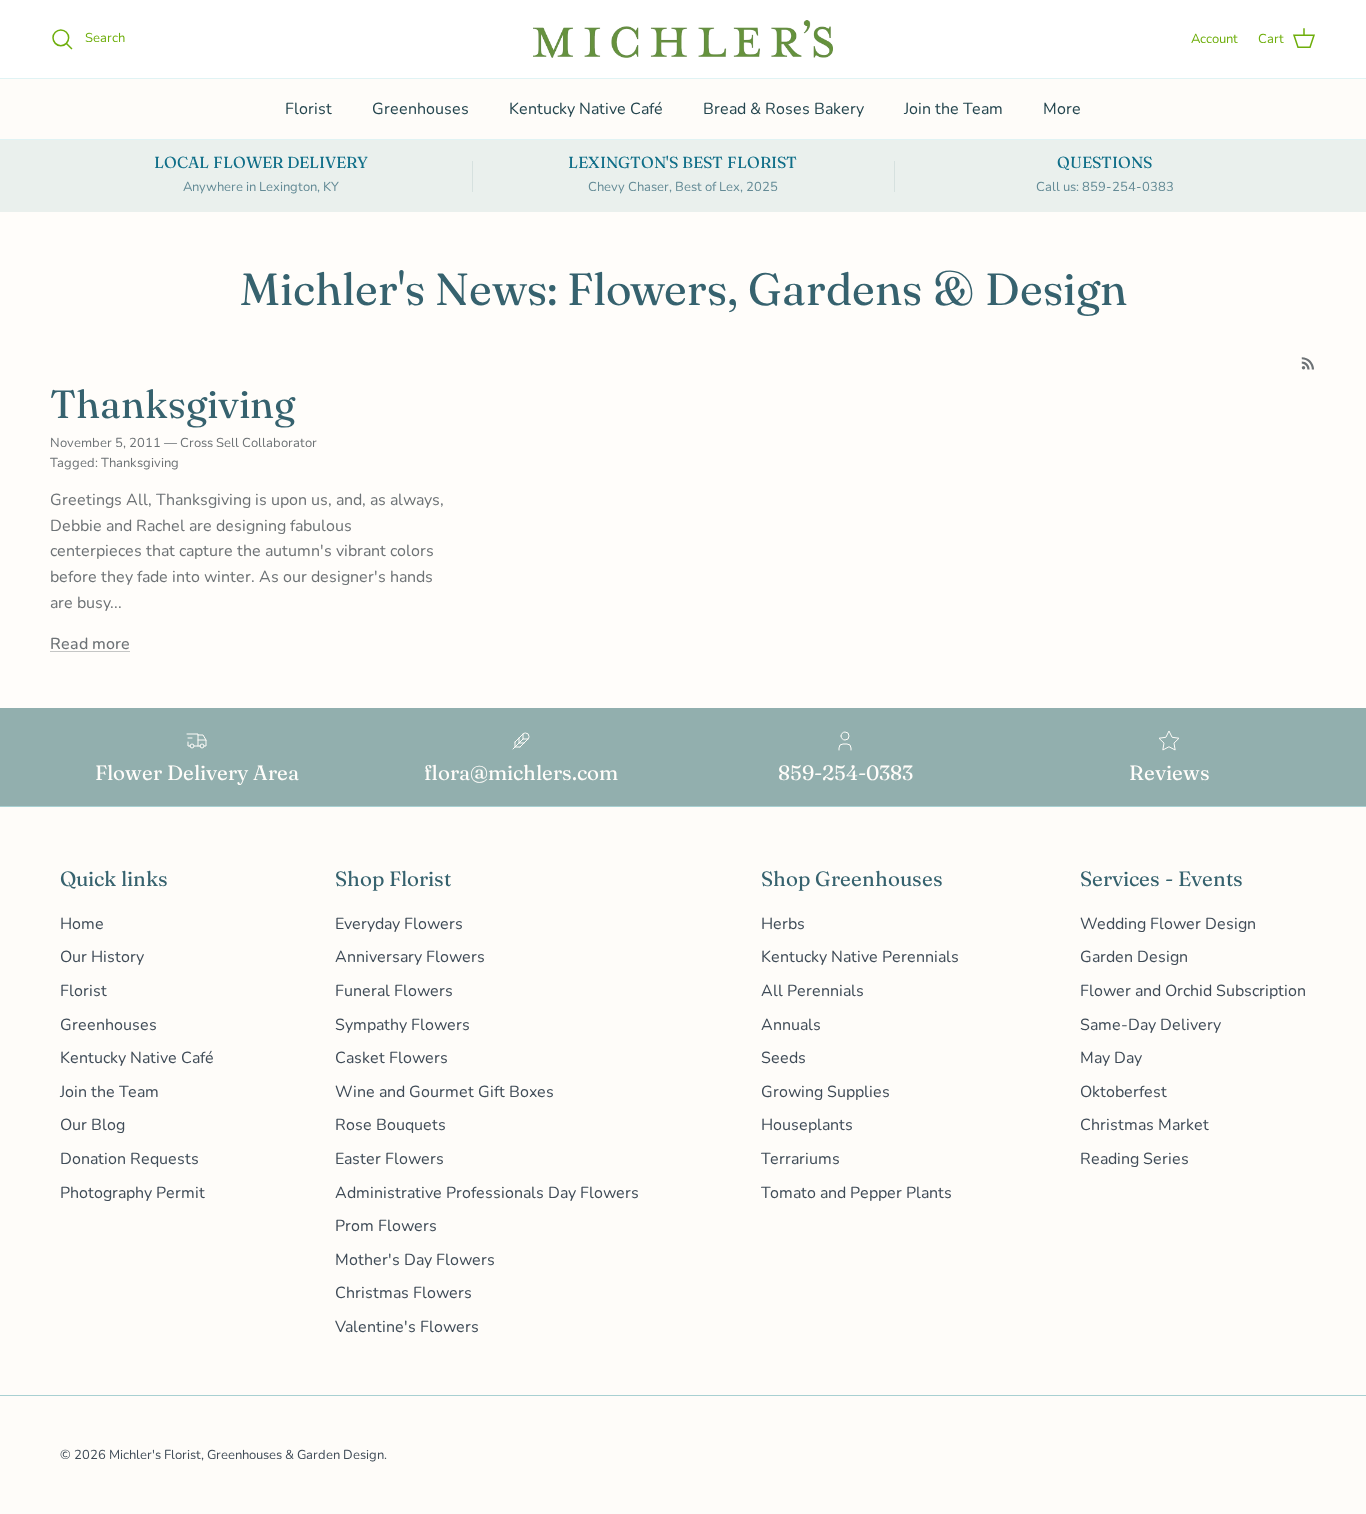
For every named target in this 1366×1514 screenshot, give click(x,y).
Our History (102, 957)
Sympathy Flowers (402, 1025)
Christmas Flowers (403, 1293)
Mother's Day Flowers (415, 1260)
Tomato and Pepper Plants (856, 1193)
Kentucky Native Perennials (860, 957)
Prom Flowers (386, 1226)
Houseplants (807, 1125)
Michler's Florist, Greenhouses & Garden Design (246, 1455)
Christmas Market (1144, 1125)
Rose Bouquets (390, 1125)
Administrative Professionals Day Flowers (487, 1193)
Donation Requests (129, 1159)
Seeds (783, 1058)
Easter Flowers (389, 1159)
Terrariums (800, 1159)
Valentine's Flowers (407, 1327)
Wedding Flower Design (1168, 924)
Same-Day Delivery (1150, 1025)
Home (82, 924)
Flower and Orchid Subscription (1193, 991)
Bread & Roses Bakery (783, 109)
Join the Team (953, 109)
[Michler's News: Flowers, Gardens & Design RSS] (1308, 363)
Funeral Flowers (394, 991)
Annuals (791, 1025)
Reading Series (1134, 1159)
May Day (1111, 1058)
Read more (90, 644)
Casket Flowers (391, 1058)
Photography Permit (132, 1193)
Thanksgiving (172, 404)
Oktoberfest (1123, 1092)
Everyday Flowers (399, 924)
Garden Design (1134, 957)
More (1062, 109)
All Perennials (812, 991)
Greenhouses (420, 109)
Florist (308, 109)
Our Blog (92, 1125)
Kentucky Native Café (586, 109)
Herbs (783, 924)
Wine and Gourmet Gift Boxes (444, 1092)
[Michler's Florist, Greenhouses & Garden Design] (683, 39)
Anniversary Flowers (410, 957)
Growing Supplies (825, 1092)
